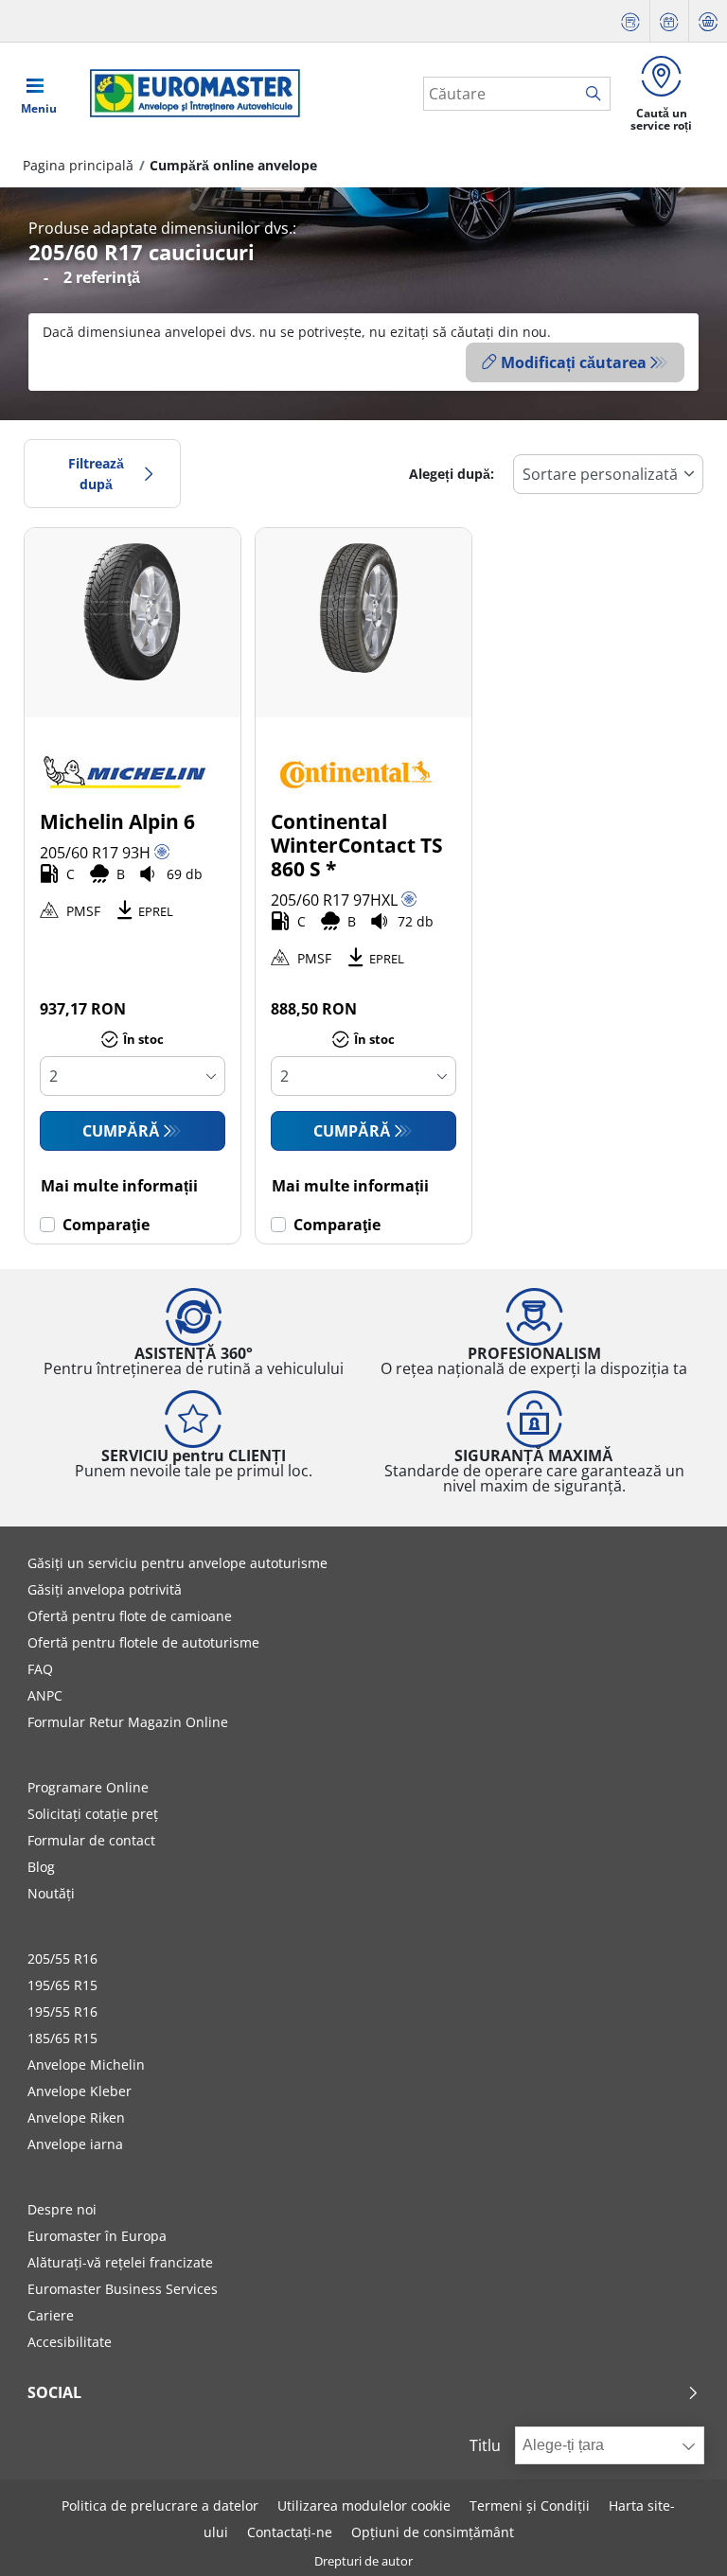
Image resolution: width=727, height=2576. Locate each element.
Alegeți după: (452, 474)
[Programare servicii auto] (669, 21)
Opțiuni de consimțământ (433, 2532)
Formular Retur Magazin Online (128, 1722)
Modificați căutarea (574, 362)
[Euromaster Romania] (189, 93)
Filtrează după (96, 474)
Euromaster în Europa (97, 2236)
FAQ (40, 1669)
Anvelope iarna (75, 2144)
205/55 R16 (62, 1958)
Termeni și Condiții (530, 2505)
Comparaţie (106, 1225)
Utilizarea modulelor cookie (364, 2505)
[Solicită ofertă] (630, 21)
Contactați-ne (290, 2532)
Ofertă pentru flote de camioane (130, 1616)
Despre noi (62, 2209)
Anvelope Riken (76, 2117)
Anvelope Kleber (80, 2091)
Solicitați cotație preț (93, 1814)
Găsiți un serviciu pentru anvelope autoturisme (177, 1563)
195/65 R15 (62, 1985)
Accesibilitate (70, 2342)
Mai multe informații (119, 1186)
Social (54, 2392)
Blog (41, 1867)
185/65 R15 (62, 2038)
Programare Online (88, 1787)
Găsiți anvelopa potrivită (105, 1589)
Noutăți (51, 1893)
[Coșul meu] (708, 21)
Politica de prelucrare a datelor (160, 2505)
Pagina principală (78, 165)
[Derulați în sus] (677, 2536)
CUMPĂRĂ (121, 1131)
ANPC (45, 1695)
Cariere (51, 2315)
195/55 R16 (62, 2011)
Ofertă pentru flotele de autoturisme (143, 1642)
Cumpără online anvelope (233, 165)
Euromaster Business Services (123, 2289)
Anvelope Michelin (86, 2064)
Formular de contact (91, 1840)
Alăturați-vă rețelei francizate (120, 2262)
